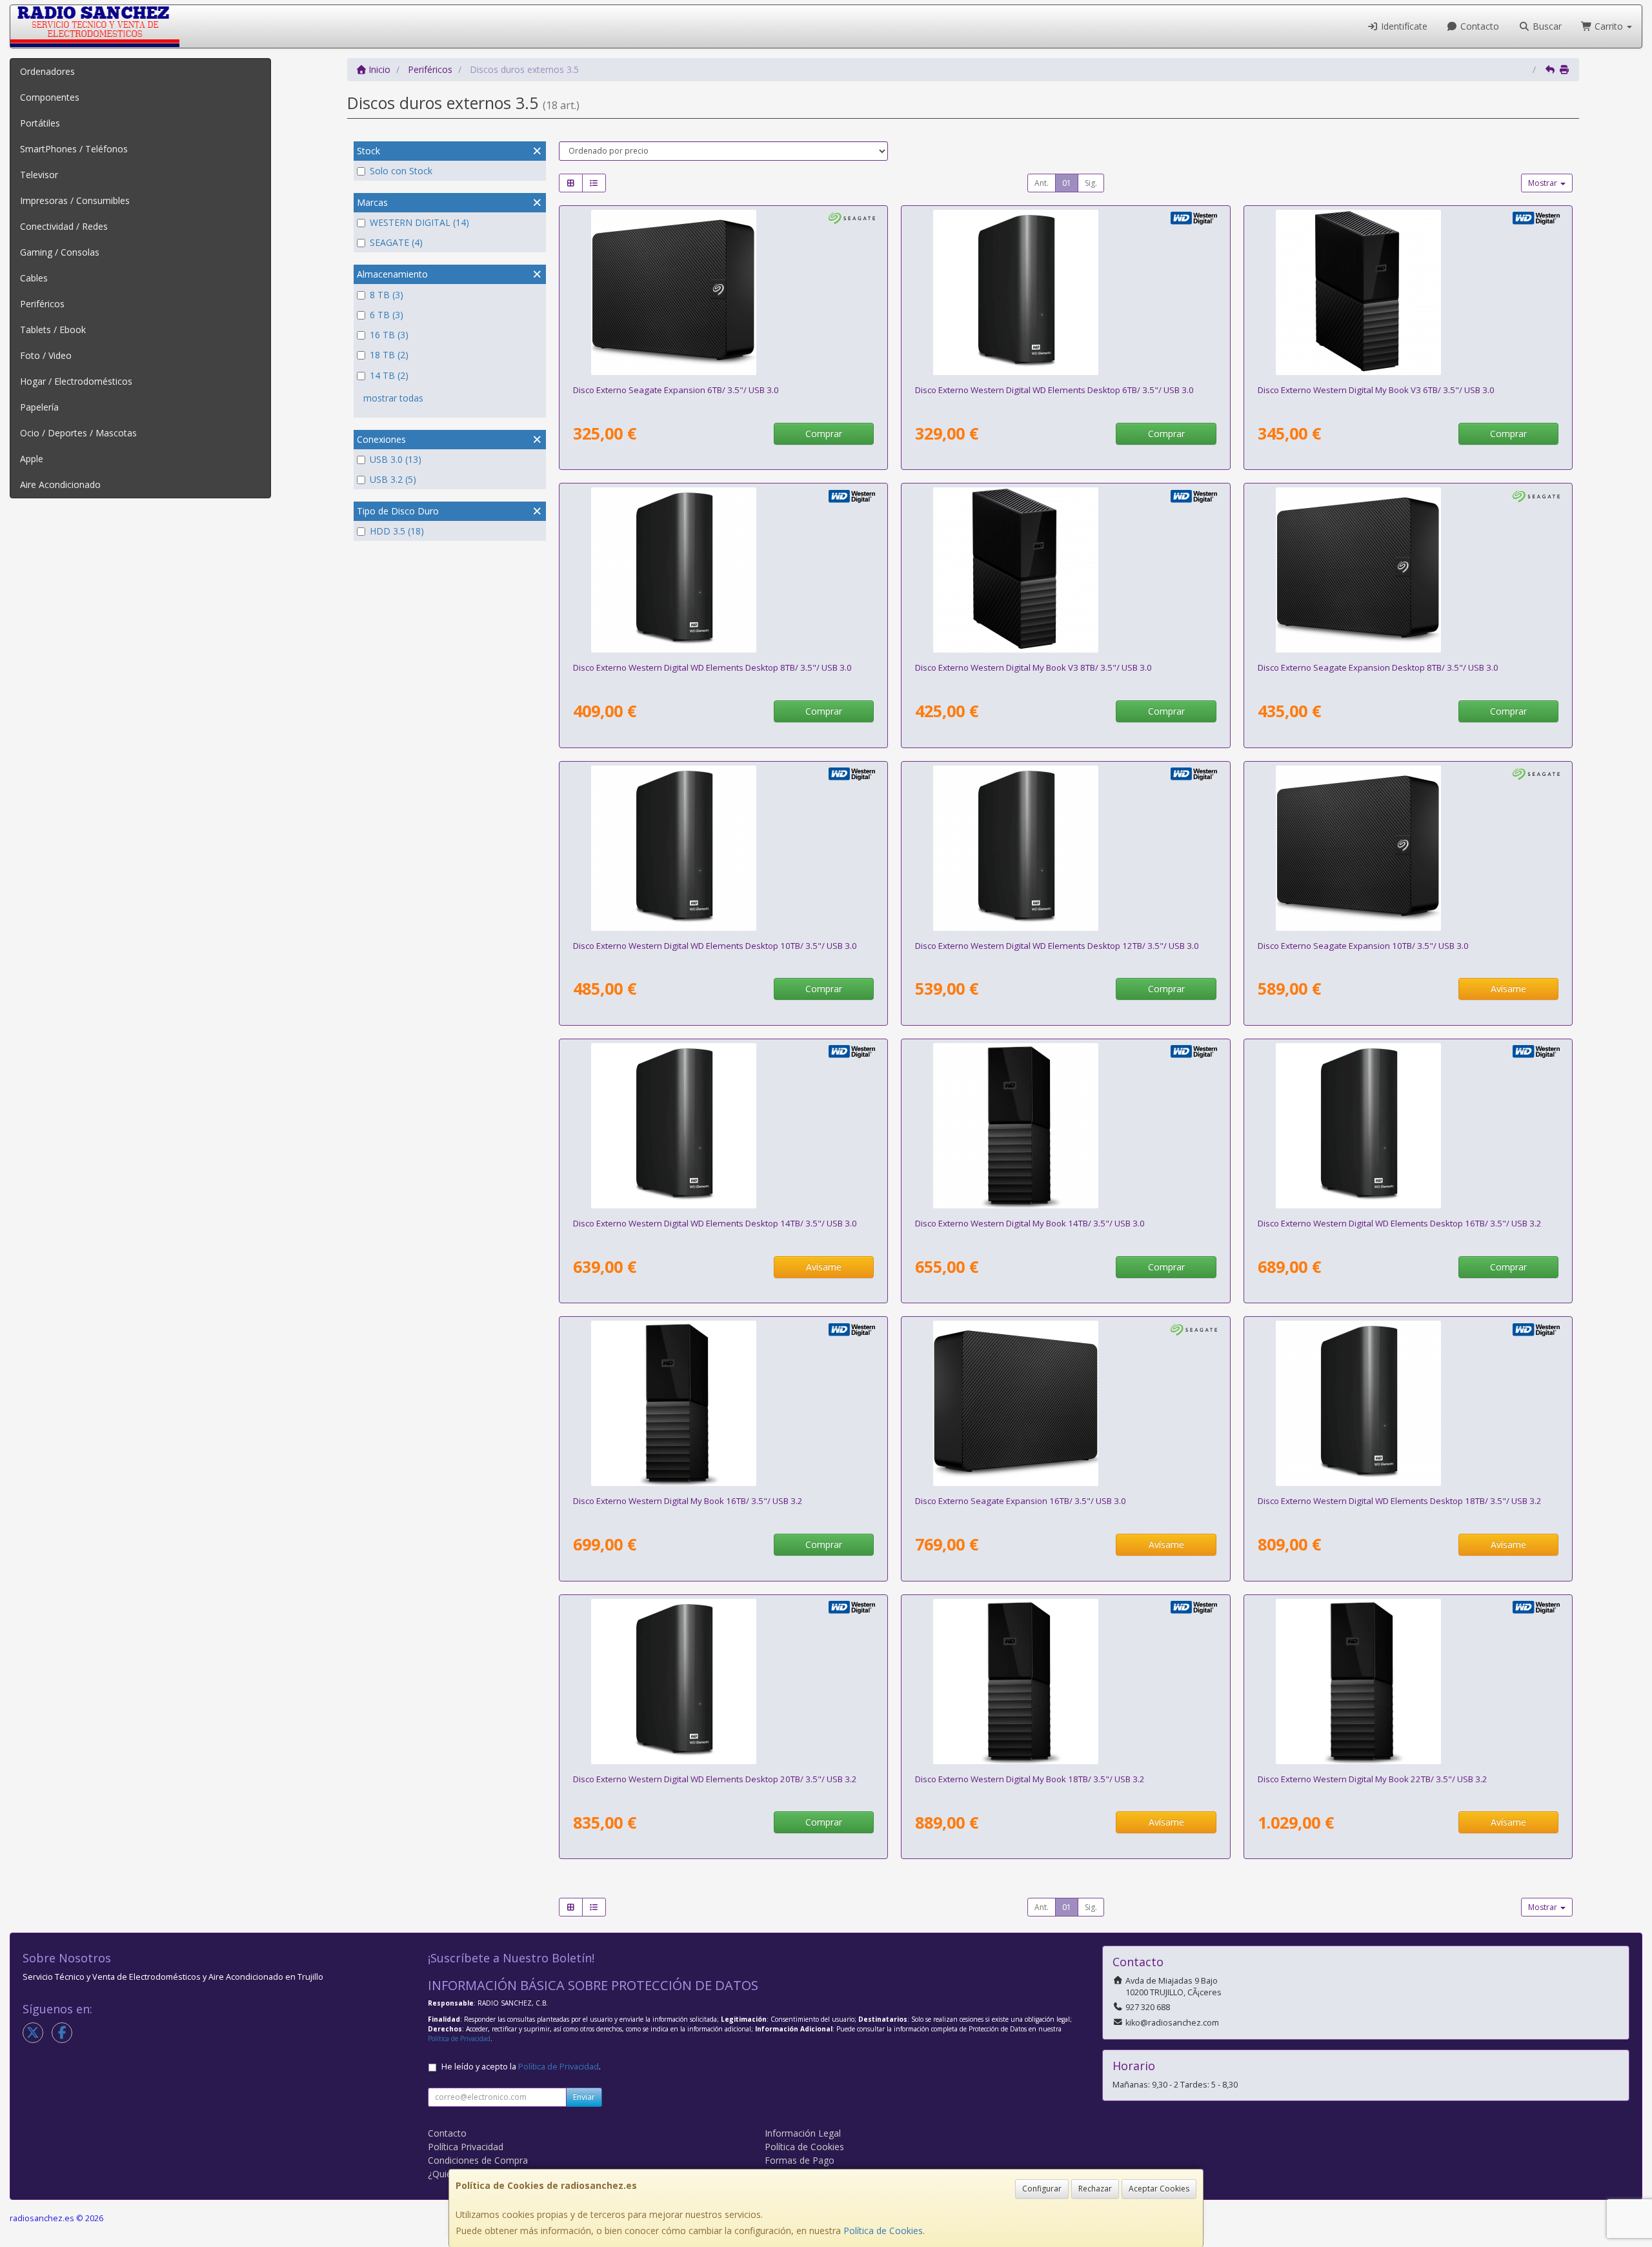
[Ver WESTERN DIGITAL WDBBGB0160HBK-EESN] (723, 1403)
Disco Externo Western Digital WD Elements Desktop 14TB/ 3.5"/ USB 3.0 (715, 1223)
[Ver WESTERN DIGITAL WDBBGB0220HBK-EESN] (1408, 1682)
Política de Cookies (883, 2231)
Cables (34, 278)
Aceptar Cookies (1159, 2189)
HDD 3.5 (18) (397, 531)
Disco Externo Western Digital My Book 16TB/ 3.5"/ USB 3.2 (688, 1501)
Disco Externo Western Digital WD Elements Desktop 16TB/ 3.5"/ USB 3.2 (1400, 1223)
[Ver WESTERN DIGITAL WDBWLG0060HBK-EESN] (1065, 292)
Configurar (1042, 2189)
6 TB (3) (387, 315)
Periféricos (42, 304)
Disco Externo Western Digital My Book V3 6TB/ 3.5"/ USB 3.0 (1376, 390)
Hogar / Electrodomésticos (76, 381)
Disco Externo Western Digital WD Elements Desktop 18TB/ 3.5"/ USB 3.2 (1400, 1501)
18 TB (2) (389, 355)
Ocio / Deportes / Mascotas (78, 433)
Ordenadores (47, 71)
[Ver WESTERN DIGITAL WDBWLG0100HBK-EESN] (723, 848)
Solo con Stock (401, 171)
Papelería (39, 407)
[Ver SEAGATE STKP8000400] (1408, 570)
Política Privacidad (466, 2147)
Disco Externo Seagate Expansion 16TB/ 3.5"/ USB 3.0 (1021, 1501)
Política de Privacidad (459, 2039)
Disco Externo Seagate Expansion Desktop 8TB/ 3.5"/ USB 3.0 (1378, 667)
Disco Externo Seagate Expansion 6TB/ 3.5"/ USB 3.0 (676, 390)
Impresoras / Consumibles (75, 200)
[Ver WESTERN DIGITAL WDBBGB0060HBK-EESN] (1408, 292)
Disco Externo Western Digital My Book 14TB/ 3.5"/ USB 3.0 (1030, 1223)
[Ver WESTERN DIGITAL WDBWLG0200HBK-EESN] (723, 1682)
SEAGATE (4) (396, 242)
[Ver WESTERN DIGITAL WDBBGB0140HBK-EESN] (1065, 1126)
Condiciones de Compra (478, 2160)
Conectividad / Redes (64, 226)
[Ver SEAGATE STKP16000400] (1065, 1403)
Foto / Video (46, 355)
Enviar (584, 2097)
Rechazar (1095, 2189)
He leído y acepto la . (521, 2067)
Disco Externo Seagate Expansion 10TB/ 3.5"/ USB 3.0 (1363, 946)
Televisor (39, 175)
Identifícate (1403, 26)
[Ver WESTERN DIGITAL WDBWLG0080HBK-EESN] (723, 570)
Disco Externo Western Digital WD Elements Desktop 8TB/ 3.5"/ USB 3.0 (712, 667)
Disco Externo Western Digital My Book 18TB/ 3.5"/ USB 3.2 (1030, 1779)
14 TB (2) (389, 375)
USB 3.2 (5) (393, 479)
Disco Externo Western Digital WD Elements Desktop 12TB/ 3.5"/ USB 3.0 (1057, 946)
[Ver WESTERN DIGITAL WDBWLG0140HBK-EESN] (723, 1126)
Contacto (1478, 26)
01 (1067, 183)
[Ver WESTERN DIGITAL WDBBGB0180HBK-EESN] (1065, 1682)
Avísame (1508, 989)
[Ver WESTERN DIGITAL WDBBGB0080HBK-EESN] (1065, 570)
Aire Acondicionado (60, 484)
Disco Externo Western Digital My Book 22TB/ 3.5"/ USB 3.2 (1373, 1779)
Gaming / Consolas (60, 252)
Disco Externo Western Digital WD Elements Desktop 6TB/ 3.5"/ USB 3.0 (1054, 390)
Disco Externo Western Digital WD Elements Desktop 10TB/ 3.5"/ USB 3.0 (715, 946)
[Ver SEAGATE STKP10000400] (1408, 848)
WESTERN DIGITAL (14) (419, 222)
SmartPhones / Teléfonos (74, 149)
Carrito (1609, 26)
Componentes (50, 97)
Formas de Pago (800, 2160)
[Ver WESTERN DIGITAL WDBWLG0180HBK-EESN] (1408, 1403)
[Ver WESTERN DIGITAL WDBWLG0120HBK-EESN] (1065, 848)
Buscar (1546, 26)
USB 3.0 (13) (396, 459)
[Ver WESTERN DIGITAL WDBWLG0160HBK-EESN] (1408, 1126)
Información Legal (803, 2133)
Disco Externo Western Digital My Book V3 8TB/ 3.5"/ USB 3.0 (1033, 667)
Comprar (824, 433)
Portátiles (40, 123)
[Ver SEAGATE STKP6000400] (723, 292)
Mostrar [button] (1544, 183)
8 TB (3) (387, 295)
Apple (32, 459)
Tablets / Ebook (53, 330)
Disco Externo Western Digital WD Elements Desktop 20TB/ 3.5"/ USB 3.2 (715, 1779)
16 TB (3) (389, 335)
